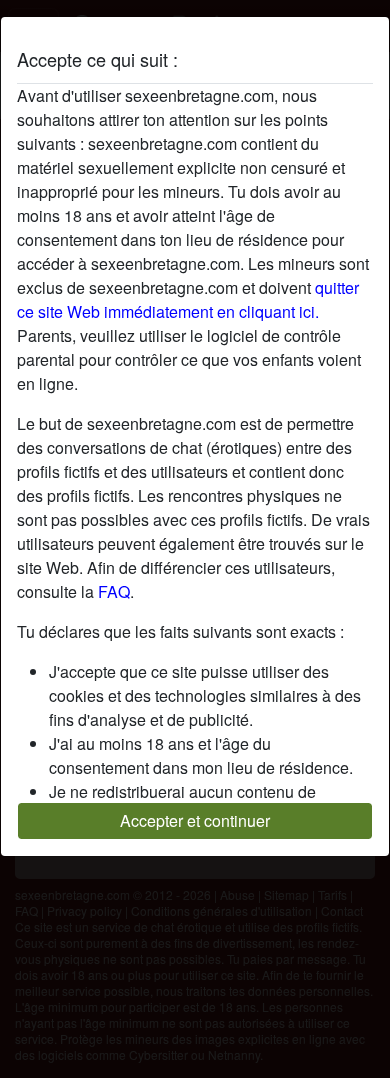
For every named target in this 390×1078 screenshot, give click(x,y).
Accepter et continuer (195, 820)
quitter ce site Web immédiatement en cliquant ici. (188, 299)
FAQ (114, 591)
